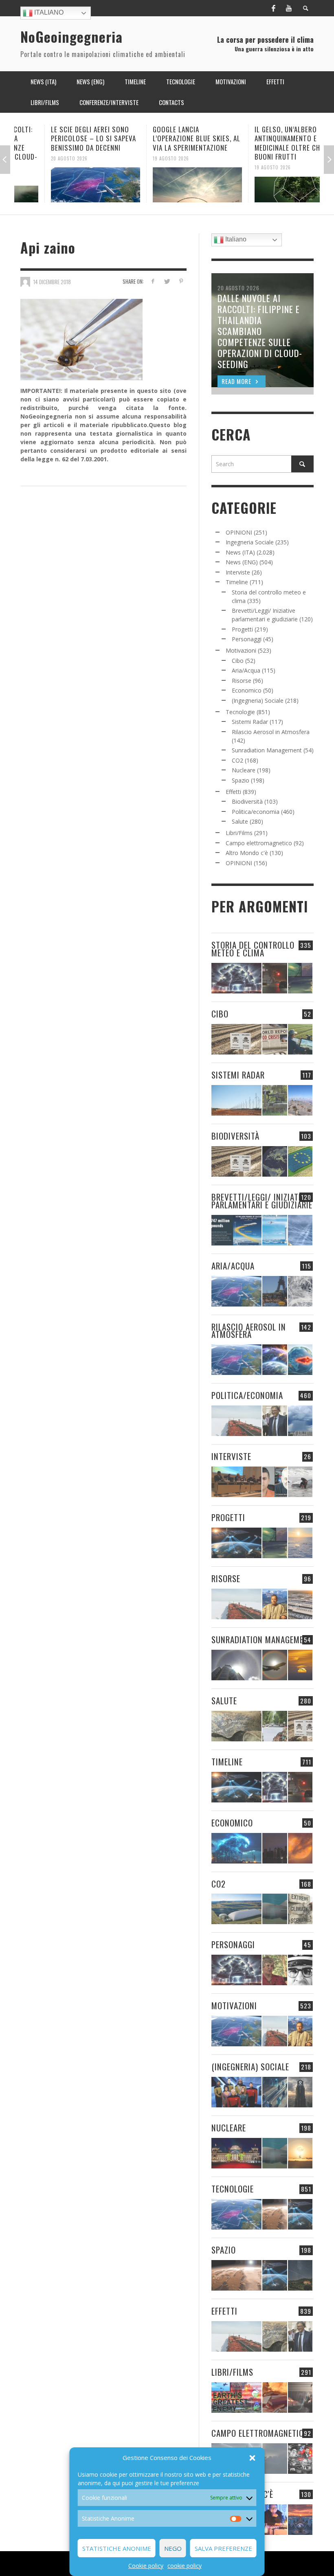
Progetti (242, 629)
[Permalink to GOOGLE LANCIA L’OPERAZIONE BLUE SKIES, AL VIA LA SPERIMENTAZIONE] (167, 185)
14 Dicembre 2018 (52, 281)
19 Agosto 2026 (141, 158)
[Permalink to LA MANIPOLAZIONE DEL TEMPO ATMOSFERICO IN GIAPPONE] (275, 978)
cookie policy (185, 2566)
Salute (240, 821)
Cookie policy (146, 2566)
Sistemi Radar (250, 722)
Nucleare (244, 770)
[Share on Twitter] (167, 281)
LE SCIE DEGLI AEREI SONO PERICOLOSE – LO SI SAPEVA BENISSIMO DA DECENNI (63, 138)
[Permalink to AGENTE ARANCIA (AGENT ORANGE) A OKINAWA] (236, 1726)
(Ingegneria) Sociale (258, 700)
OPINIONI (239, 532)
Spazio (241, 780)
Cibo (238, 661)
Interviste (238, 572)
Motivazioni (241, 650)
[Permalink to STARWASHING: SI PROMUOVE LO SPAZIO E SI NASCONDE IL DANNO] (300, 2275)
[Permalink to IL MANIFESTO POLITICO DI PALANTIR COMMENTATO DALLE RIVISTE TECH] (300, 2092)
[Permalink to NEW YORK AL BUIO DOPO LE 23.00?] (275, 1848)
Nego (173, 2548)
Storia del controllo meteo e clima (253, 949)
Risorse (242, 681)
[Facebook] (273, 8)
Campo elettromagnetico (259, 843)
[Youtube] (289, 8)
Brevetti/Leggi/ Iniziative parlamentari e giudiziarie (262, 1201)
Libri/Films (239, 833)
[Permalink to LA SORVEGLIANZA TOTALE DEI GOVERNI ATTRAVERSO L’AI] (275, 2092)
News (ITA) (240, 552)
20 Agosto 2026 (39, 158)
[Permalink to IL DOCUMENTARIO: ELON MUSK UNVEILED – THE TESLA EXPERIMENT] (300, 2397)
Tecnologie (240, 712)
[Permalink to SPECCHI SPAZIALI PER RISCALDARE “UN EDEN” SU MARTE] (275, 2214)
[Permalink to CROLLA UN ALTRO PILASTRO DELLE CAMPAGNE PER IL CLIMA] (300, 1909)
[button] (253, 2458)
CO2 (237, 760)
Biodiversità (247, 801)
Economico (247, 690)
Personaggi (247, 639)
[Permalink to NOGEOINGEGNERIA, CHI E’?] (236, 1482)
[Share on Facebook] (153, 281)
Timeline (237, 582)
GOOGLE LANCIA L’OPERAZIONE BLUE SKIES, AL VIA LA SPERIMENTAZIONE (166, 138)
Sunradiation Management (267, 750)
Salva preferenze (223, 2548)
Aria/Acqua (246, 670)
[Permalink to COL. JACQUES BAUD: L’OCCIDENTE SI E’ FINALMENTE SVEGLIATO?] (275, 1482)
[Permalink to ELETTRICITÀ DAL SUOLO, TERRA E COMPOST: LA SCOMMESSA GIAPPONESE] (275, 2520)
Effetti (233, 792)
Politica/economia (256, 812)
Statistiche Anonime (117, 2548)
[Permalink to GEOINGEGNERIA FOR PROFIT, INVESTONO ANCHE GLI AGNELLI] (300, 1848)
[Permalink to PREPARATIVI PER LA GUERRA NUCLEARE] (236, 2153)
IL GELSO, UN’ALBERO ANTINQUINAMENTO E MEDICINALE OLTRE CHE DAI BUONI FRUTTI (265, 143)
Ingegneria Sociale (250, 542)
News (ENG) (242, 562)
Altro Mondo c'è (247, 853)
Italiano (48, 12)
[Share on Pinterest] (181, 281)
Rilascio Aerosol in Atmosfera (271, 732)
